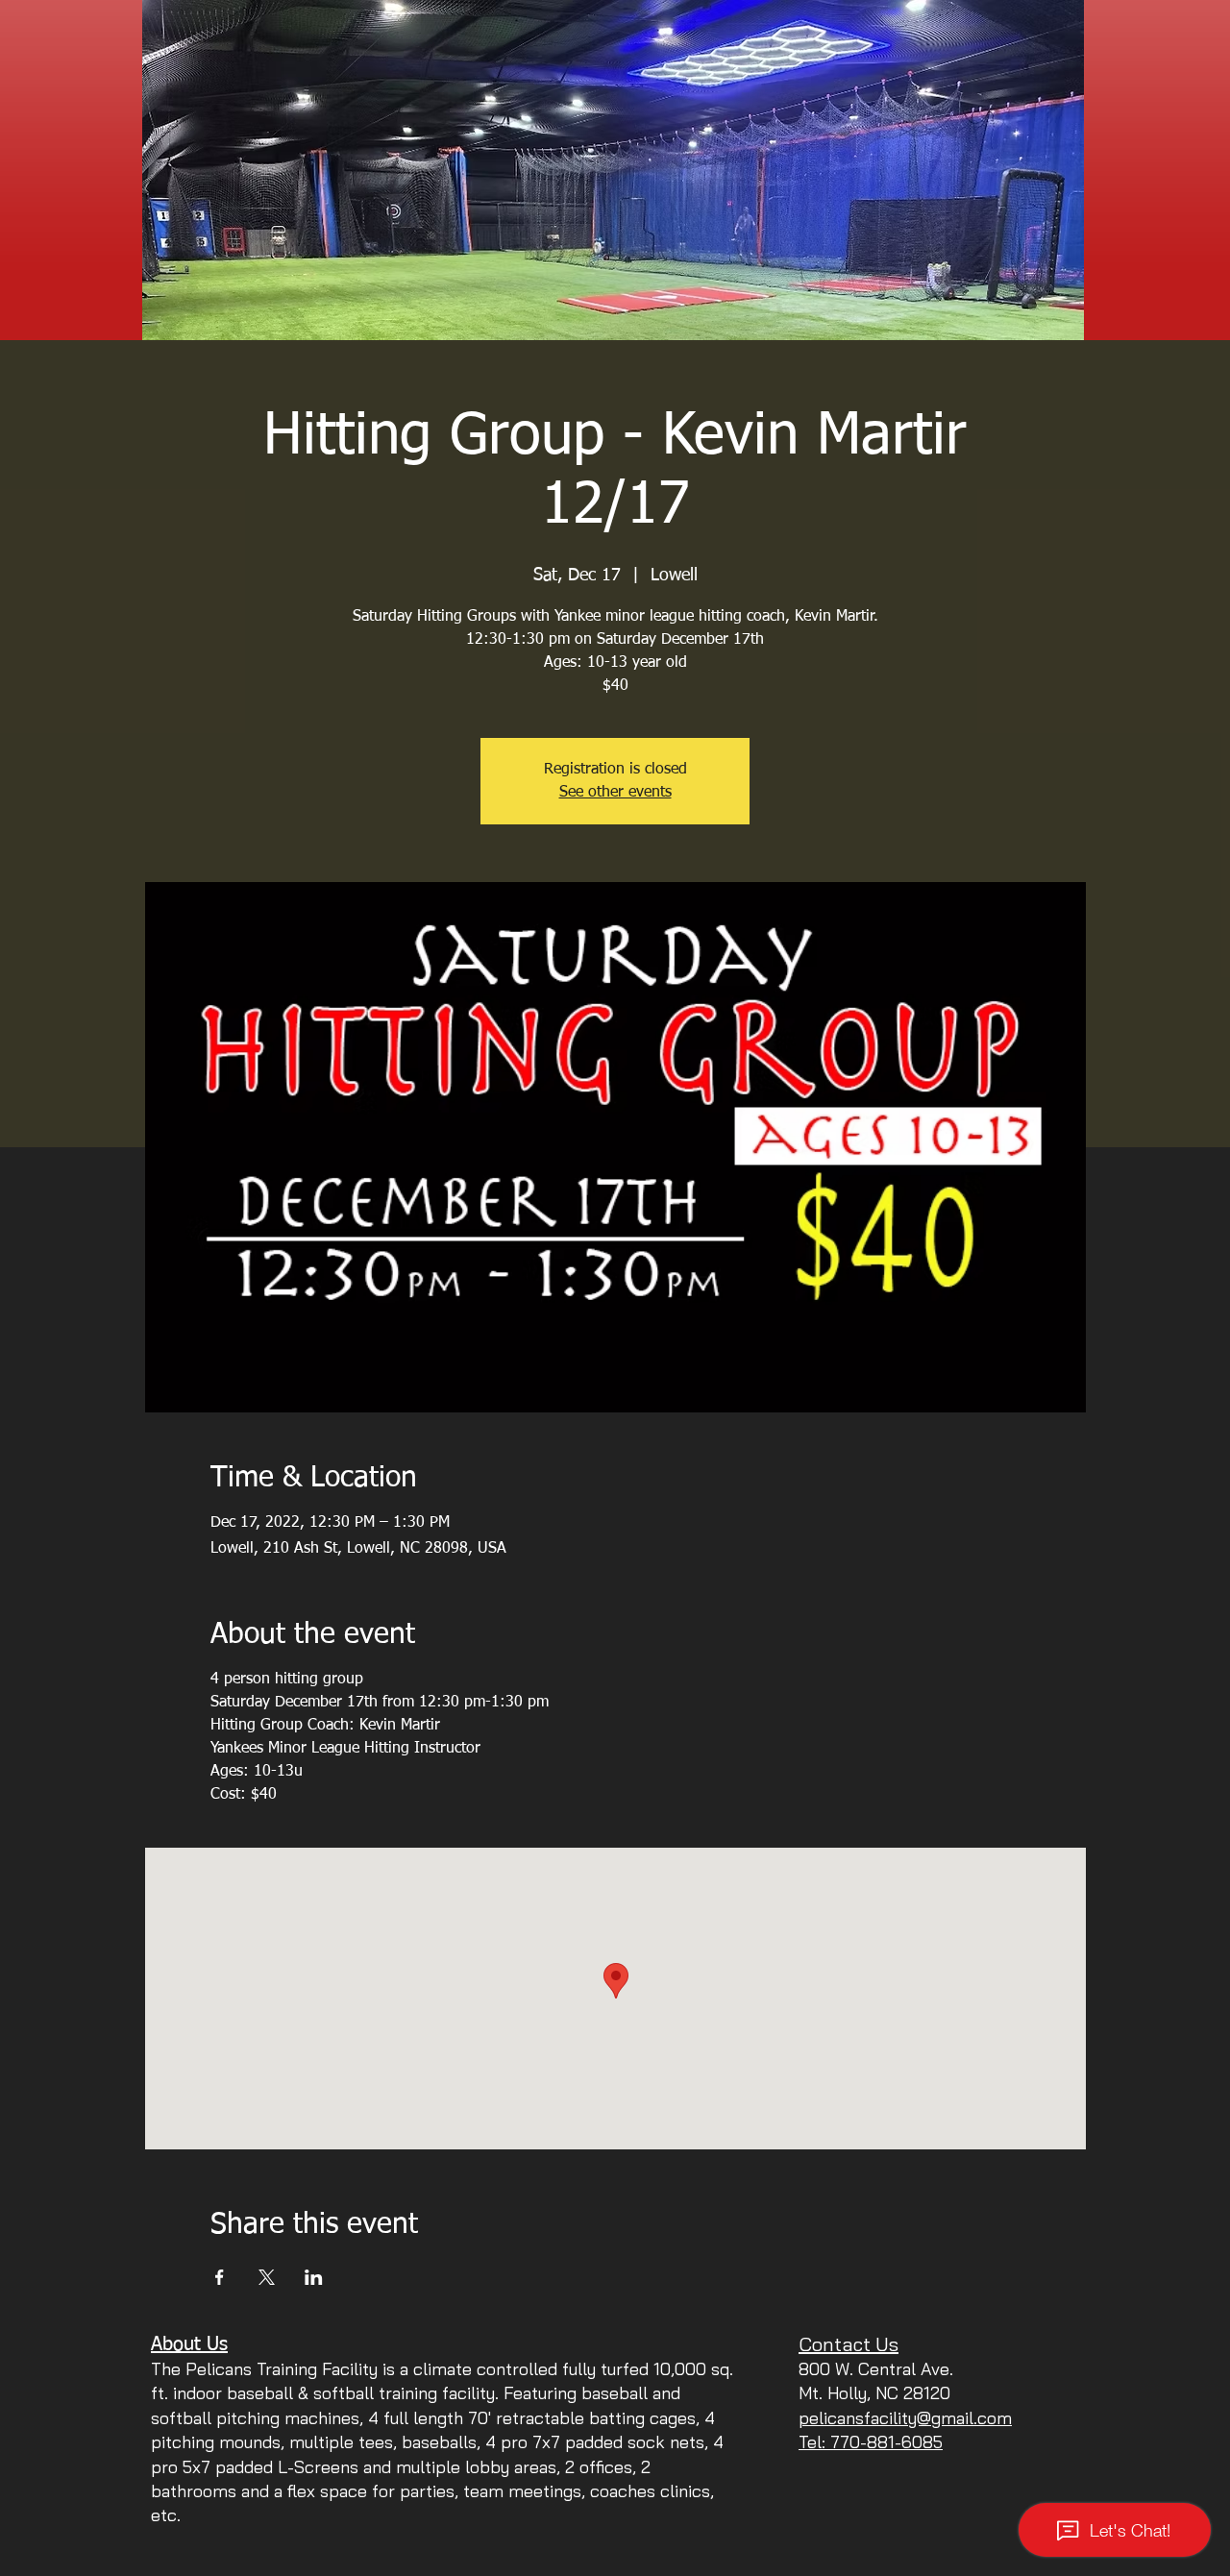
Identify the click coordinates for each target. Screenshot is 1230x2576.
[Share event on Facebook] (220, 2277)
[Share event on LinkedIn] (314, 2277)
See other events (615, 793)
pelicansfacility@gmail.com (905, 2418)
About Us (189, 2344)
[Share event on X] (267, 2277)
